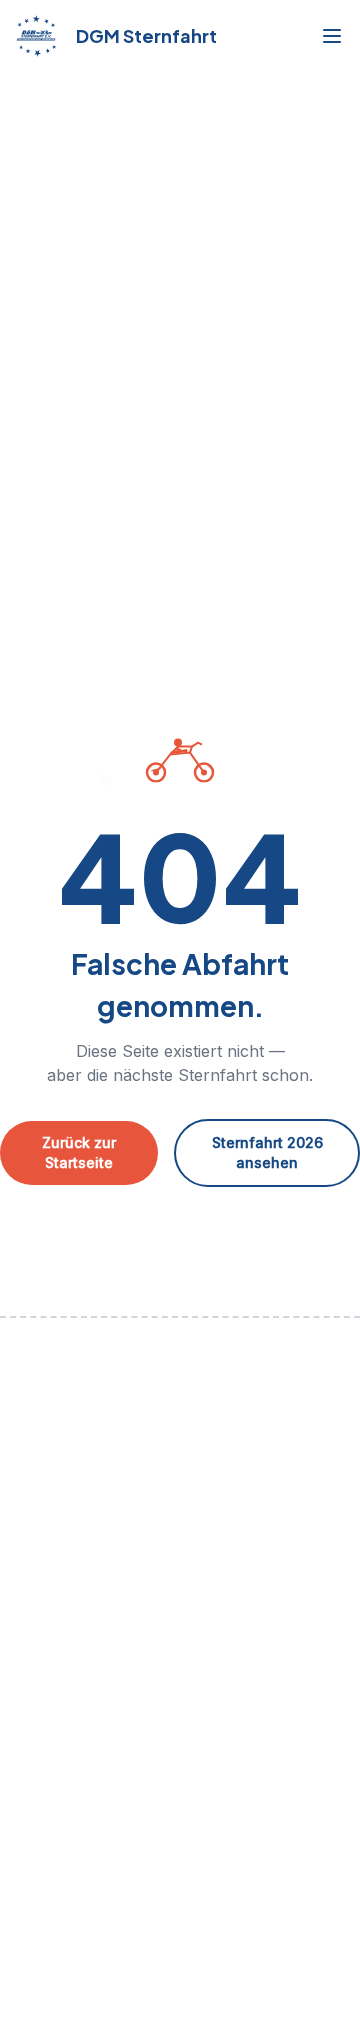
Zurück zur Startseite (79, 1152)
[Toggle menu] (332, 36)
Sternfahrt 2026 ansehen (267, 1152)
